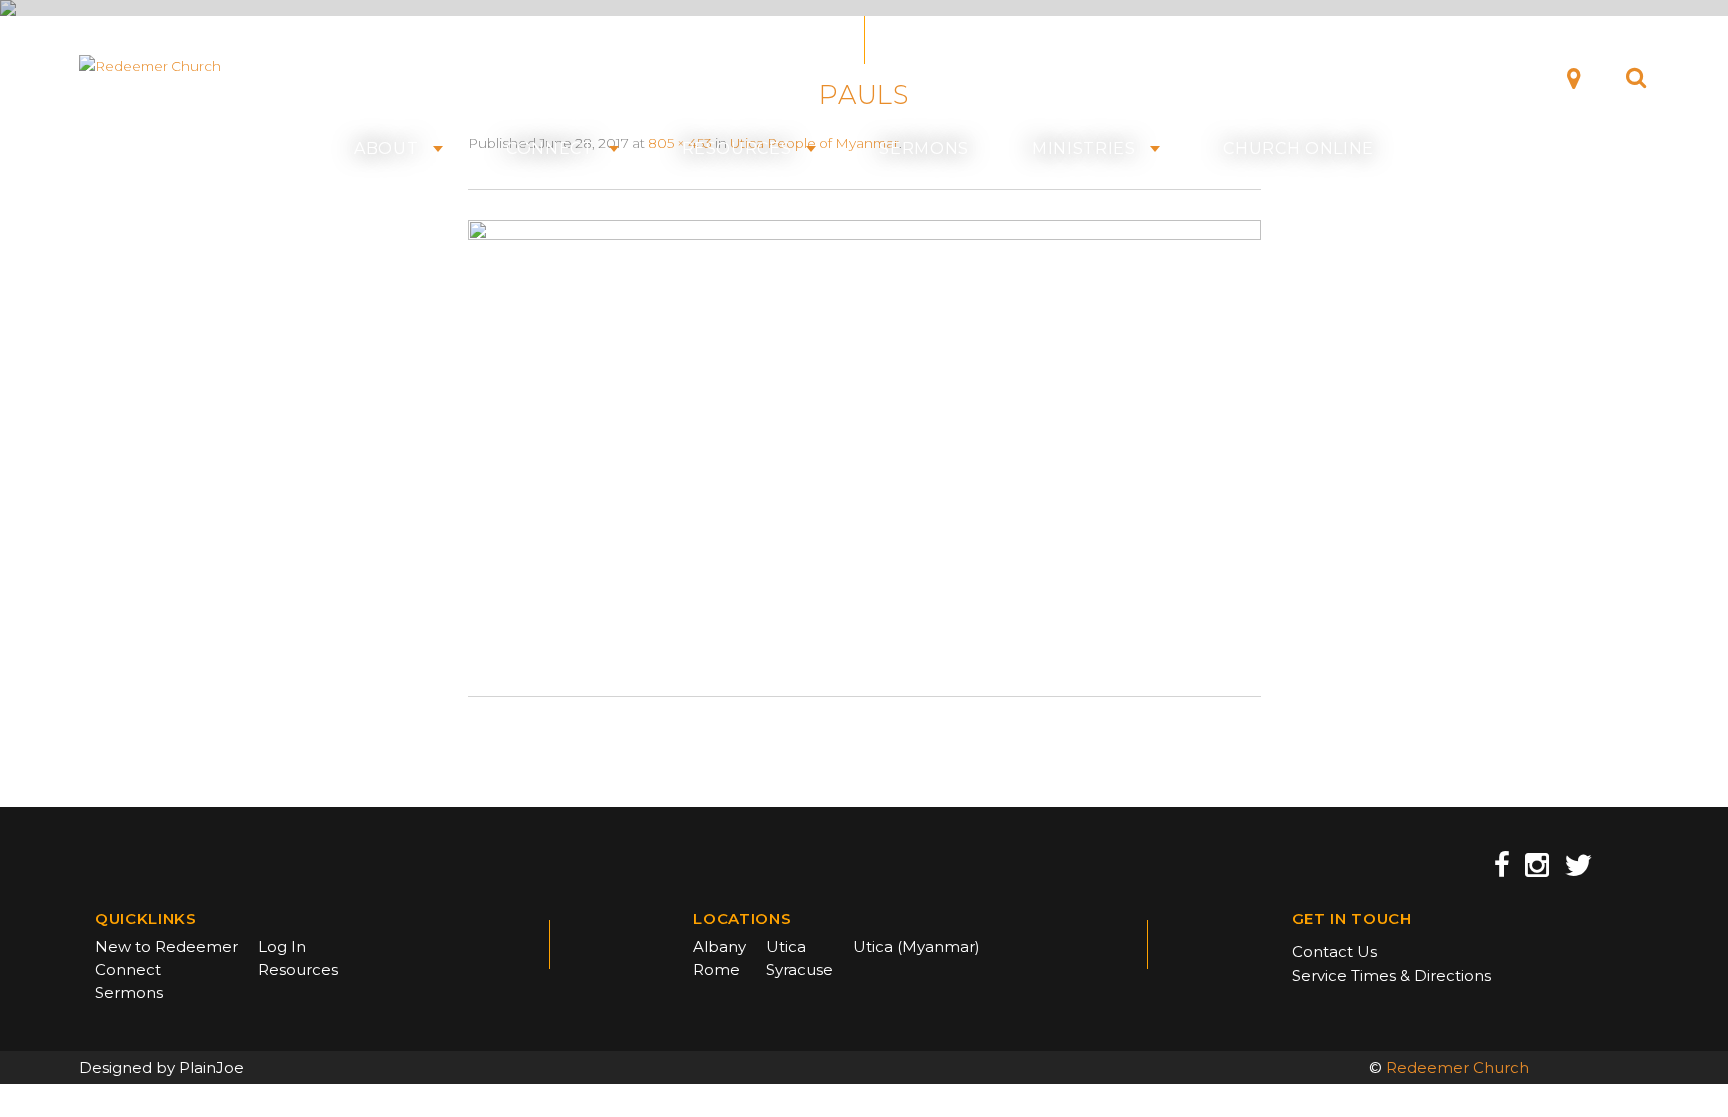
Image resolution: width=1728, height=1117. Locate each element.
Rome (716, 969)
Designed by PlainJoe (161, 1067)
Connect (550, 149)
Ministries (1084, 149)
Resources (737, 149)
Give (1499, 76)
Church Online (1298, 149)
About (386, 149)
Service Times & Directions (1391, 975)
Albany (719, 946)
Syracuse (799, 969)
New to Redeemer (166, 946)
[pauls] (864, 442)
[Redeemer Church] (176, 66)
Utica (786, 946)
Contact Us (1334, 951)
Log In (282, 946)
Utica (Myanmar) (916, 946)
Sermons (924, 149)
